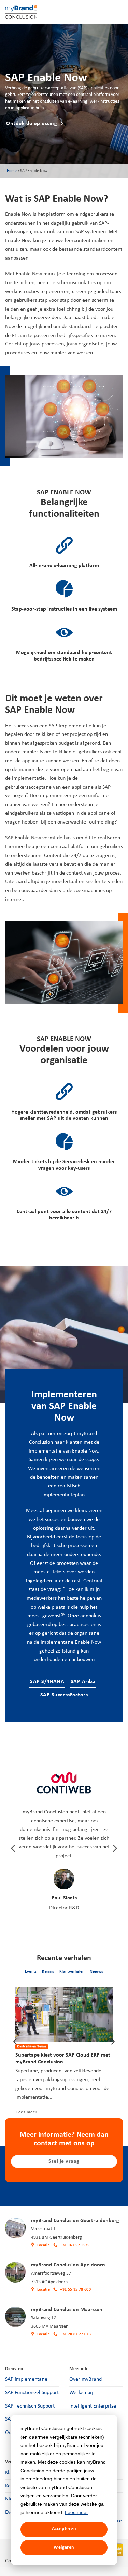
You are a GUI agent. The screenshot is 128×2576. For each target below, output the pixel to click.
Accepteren (64, 2529)
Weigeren (64, 2547)
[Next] (114, 1848)
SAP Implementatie (26, 2379)
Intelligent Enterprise (93, 2406)
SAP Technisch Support (30, 2406)
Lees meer (76, 2512)
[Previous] (14, 1848)
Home (12, 171)
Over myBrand (86, 2379)
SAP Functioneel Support (32, 2393)
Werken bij (81, 2393)
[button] (119, 12)
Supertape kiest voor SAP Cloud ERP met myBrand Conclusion (63, 2059)
